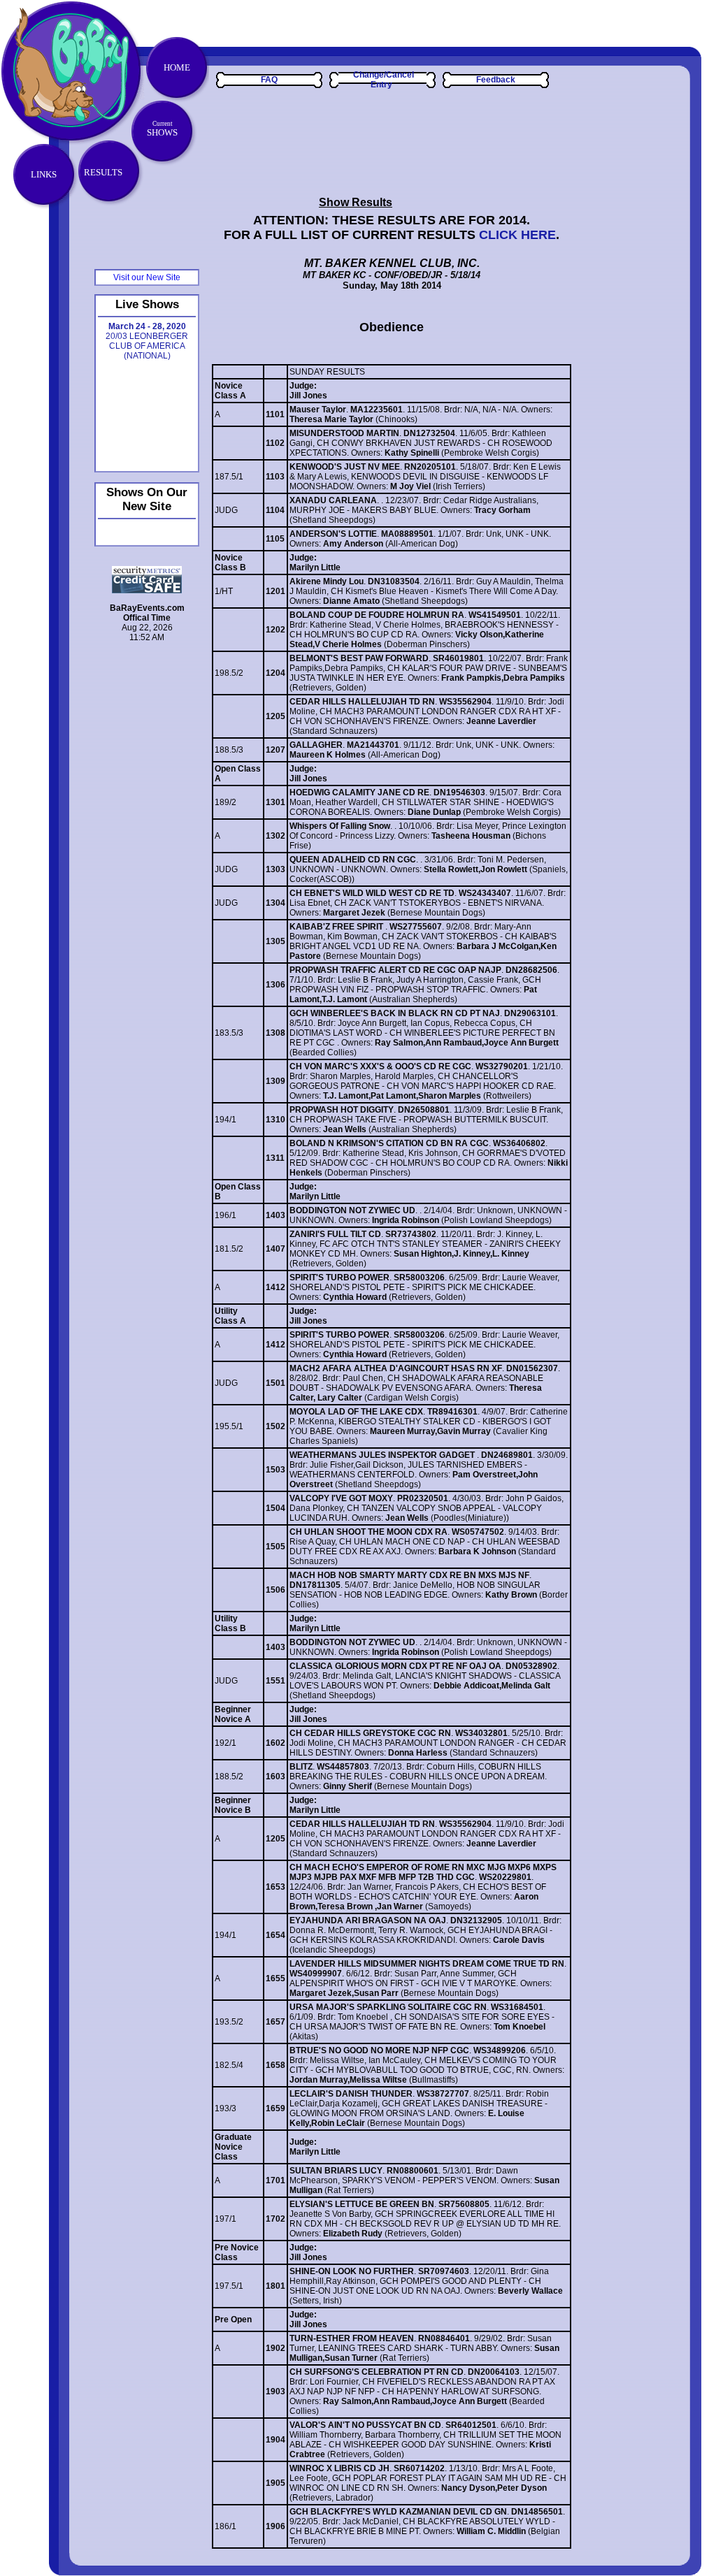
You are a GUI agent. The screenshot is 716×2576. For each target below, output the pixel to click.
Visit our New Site (147, 277)
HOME (177, 67)
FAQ (269, 80)
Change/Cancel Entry (384, 80)
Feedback (496, 80)
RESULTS (103, 172)
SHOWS (162, 129)
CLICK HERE (517, 235)
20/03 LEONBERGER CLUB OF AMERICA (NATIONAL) (147, 341)
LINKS (44, 174)
